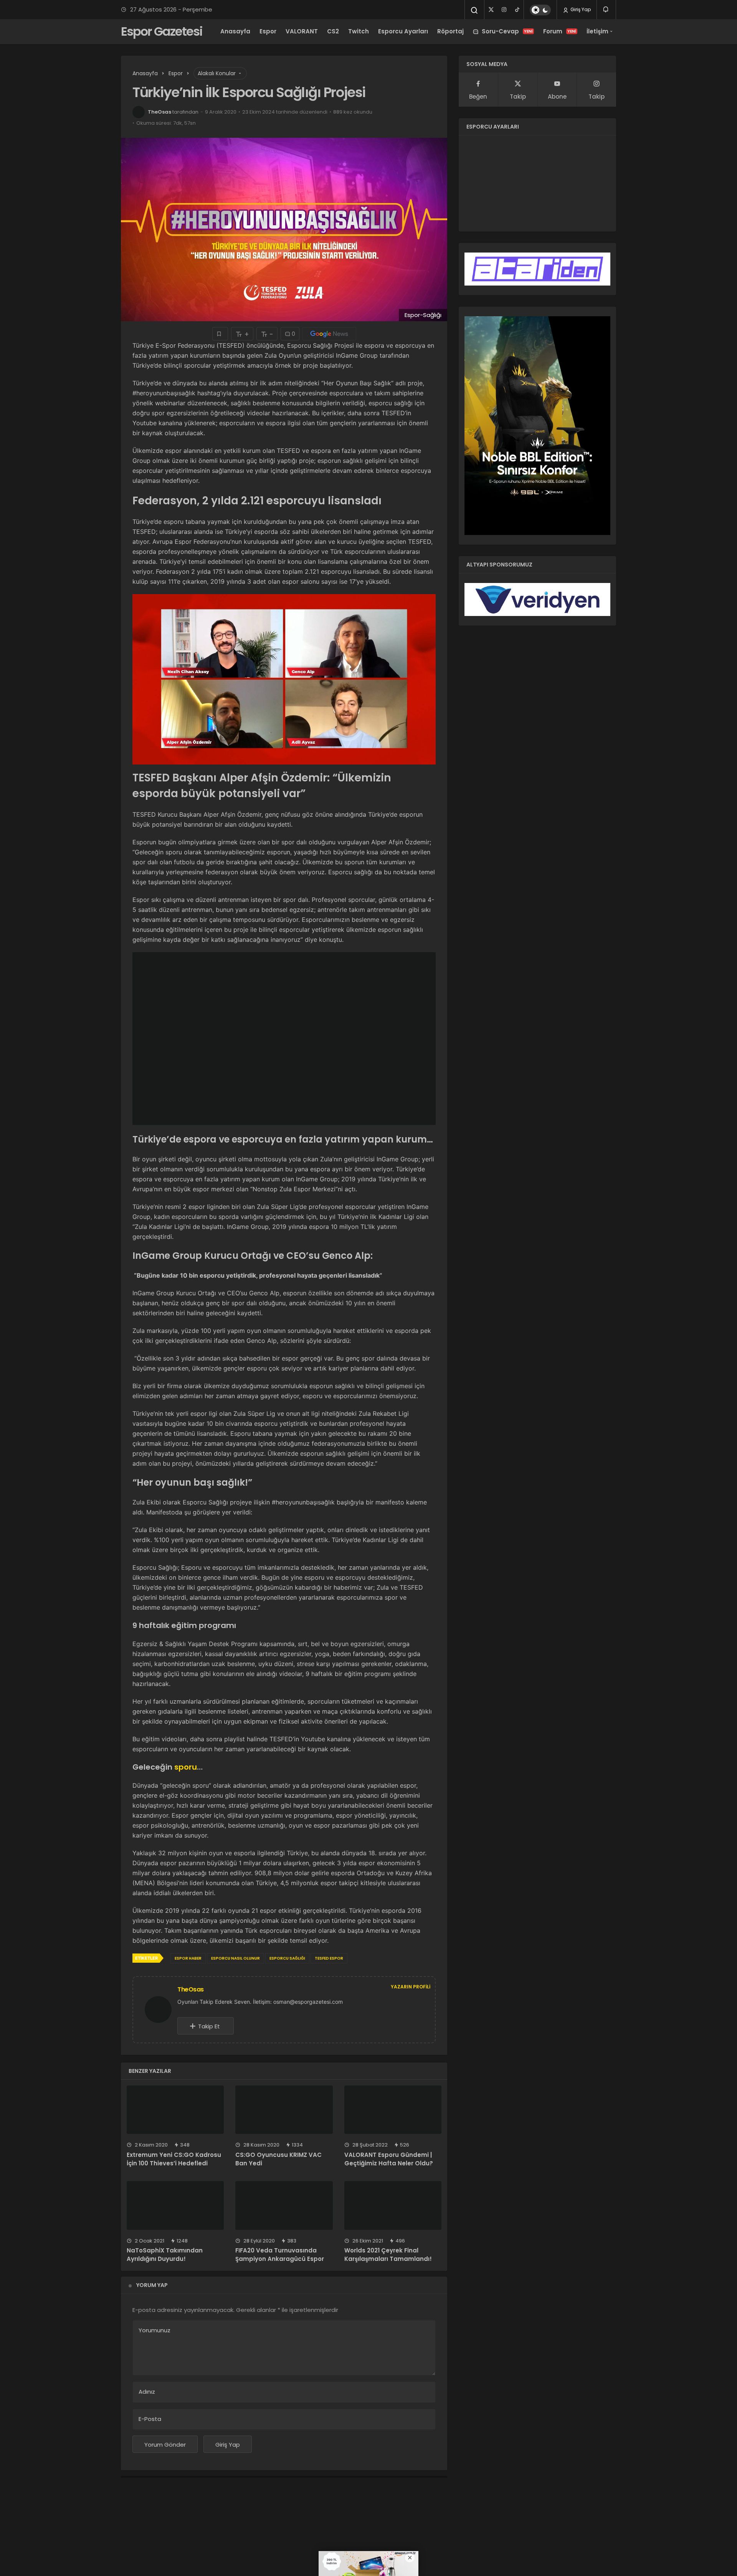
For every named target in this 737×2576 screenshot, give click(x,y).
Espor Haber (188, 1958)
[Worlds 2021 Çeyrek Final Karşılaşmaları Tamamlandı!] (393, 2205)
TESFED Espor (329, 1958)
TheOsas (159, 112)
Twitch (359, 31)
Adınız (147, 2392)
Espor (268, 31)
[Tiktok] (517, 10)
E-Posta (150, 2419)
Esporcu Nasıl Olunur (235, 1958)
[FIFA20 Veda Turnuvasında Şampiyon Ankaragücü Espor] (284, 2205)
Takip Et (209, 2026)
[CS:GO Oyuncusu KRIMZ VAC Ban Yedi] (284, 2110)
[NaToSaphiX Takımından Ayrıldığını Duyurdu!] (175, 2205)
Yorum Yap (152, 2285)
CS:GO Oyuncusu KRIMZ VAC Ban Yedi (278, 2159)
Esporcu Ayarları (403, 31)
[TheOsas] (161, 2009)
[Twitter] (491, 10)
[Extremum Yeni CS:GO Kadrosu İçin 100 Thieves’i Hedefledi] (175, 2110)
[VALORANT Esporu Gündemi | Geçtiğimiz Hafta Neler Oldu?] (393, 2110)
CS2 (333, 31)
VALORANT (302, 31)
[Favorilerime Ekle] (220, 334)
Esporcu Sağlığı (287, 1958)
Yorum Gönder (165, 2445)
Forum (560, 31)
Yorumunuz (155, 2330)
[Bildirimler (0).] (606, 9)
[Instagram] (504, 10)
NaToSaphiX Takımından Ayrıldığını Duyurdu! (165, 2255)
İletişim (597, 31)
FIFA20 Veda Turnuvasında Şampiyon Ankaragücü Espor (280, 2255)
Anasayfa (235, 31)
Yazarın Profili (411, 1987)
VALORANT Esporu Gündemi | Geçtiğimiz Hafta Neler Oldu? (389, 2159)
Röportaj (450, 31)
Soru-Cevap (507, 31)
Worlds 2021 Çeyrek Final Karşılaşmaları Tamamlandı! (388, 2255)
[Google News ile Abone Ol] (329, 334)
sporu (186, 1767)
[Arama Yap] (474, 10)
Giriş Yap (580, 9)
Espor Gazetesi (162, 31)
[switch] (540, 10)
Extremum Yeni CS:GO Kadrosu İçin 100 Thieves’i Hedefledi (174, 2159)
